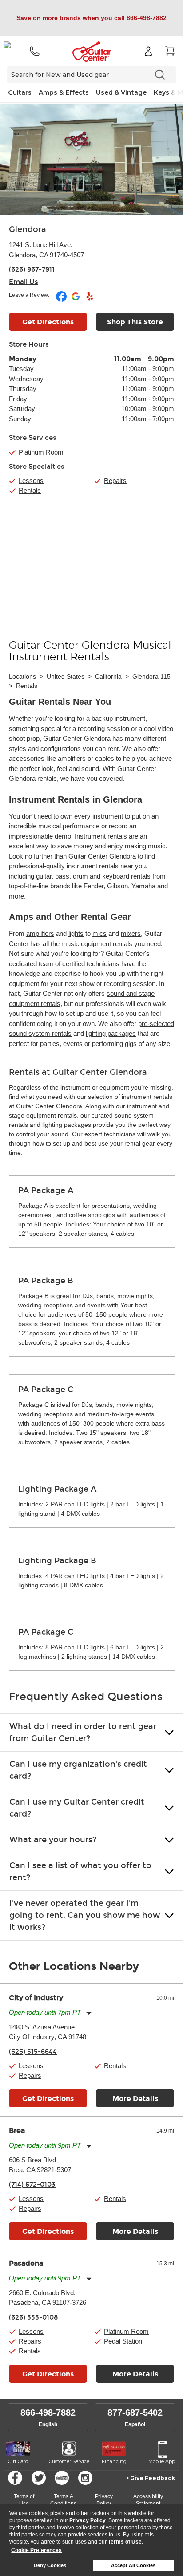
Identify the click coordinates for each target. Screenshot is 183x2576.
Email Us (24, 282)
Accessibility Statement (148, 2500)
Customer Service (69, 2461)
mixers (131, 933)
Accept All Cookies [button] (133, 2565)
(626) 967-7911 (32, 269)
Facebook (15, 2478)
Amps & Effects (64, 92)
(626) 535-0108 (34, 2317)
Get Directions (48, 322)
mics (99, 933)
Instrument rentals (101, 836)
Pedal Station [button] (123, 2341)
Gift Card (18, 2461)
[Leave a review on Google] (76, 300)
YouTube (62, 2478)
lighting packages (111, 1033)
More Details (135, 2099)
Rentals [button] (115, 2066)
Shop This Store (135, 322)
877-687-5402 (135, 2412)
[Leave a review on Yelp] (90, 300)
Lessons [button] (31, 2066)
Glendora (28, 229)
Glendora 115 (151, 676)
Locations (22, 676)
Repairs (115, 481)
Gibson (117, 886)
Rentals (30, 490)
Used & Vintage (121, 92)
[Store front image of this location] (91, 159)
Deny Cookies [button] (50, 2565)
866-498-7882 (48, 2412)
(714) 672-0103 (32, 2185)
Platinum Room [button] (41, 452)
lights (76, 933)
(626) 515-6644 (33, 2052)
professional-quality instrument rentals (64, 866)
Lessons (31, 481)
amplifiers (40, 933)
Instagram (85, 2478)
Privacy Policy (88, 2520)
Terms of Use (125, 2542)
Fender (93, 886)
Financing (114, 2461)
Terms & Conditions (63, 2500)
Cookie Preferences (36, 2550)
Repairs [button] (30, 2075)
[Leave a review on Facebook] (62, 300)
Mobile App (162, 2461)
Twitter (39, 2478)
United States (66, 676)
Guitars (20, 92)
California (108, 676)
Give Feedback (153, 2478)
